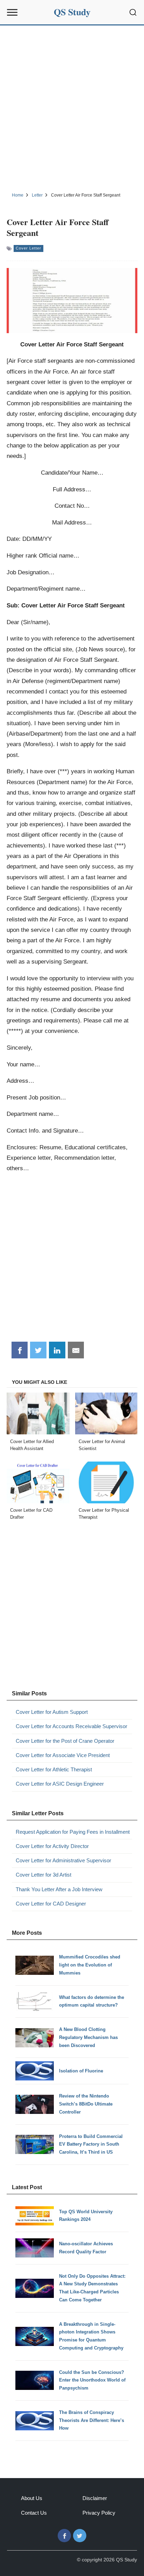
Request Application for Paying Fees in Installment (73, 1832)
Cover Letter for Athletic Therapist (54, 1769)
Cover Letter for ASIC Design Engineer (60, 1784)
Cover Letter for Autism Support (52, 1712)
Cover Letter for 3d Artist (44, 1875)
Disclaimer (95, 2498)
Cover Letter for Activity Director (52, 1846)
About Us (32, 2498)
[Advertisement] (72, 108)
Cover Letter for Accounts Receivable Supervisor (71, 1726)
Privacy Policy (99, 2513)
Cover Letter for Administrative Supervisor (63, 1860)
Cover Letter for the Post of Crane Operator (65, 1741)
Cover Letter (28, 248)
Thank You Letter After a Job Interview (59, 1889)
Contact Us (34, 2513)
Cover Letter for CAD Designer (51, 1904)
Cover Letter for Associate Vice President (63, 1755)
